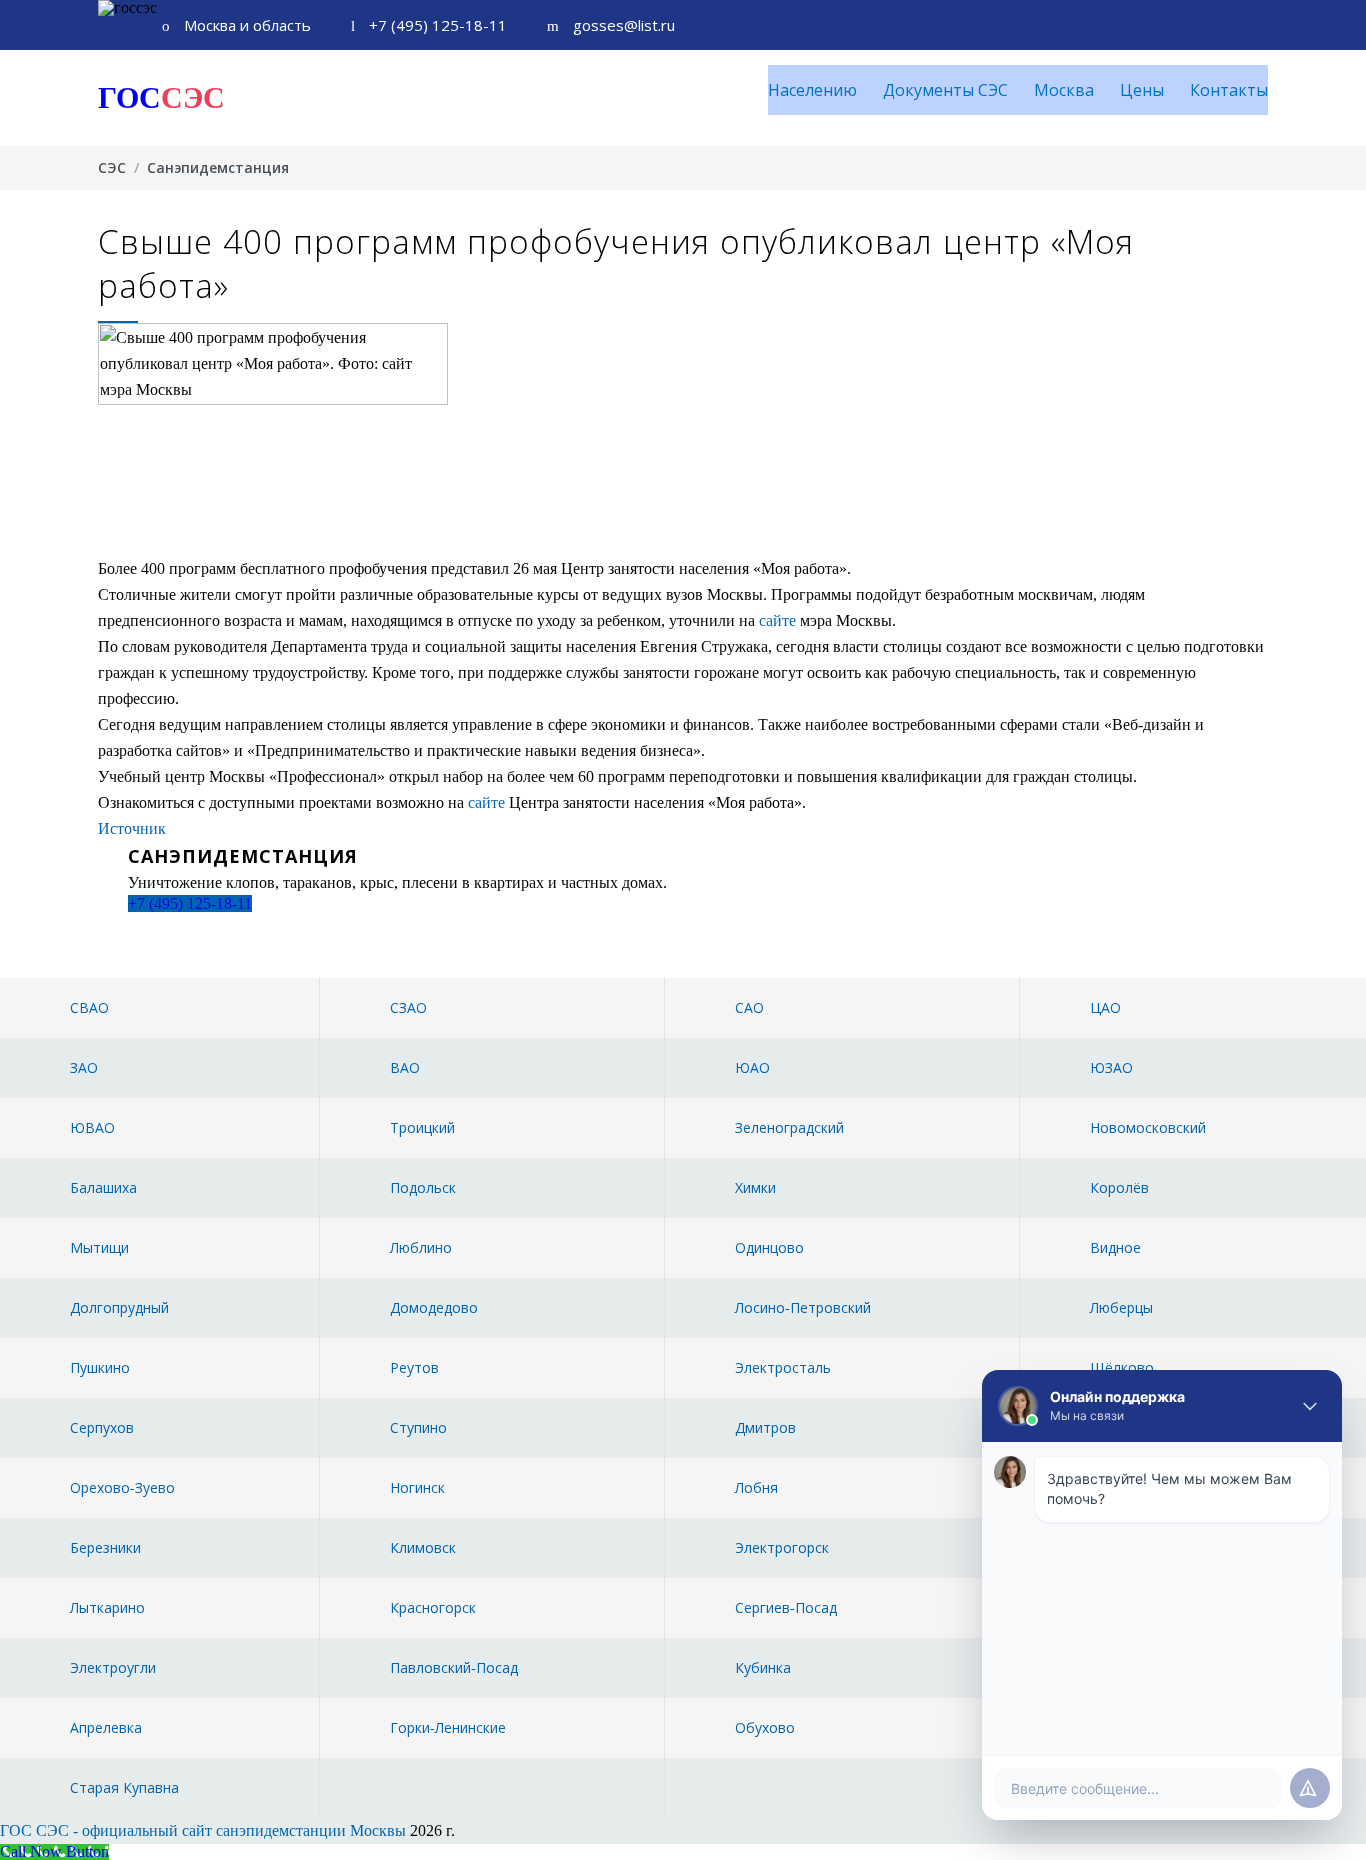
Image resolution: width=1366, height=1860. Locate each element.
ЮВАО (92, 1127)
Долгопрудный (119, 1307)
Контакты (1229, 90)
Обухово (765, 1727)
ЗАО (84, 1067)
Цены (1142, 90)
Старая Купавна (124, 1787)
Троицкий (422, 1127)
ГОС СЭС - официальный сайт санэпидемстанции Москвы (203, 1830)
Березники (105, 1547)
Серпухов (102, 1427)
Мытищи (99, 1247)
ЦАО (1105, 1007)
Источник (132, 828)
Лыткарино (107, 1607)
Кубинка (763, 1667)
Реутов (414, 1367)
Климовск (423, 1547)
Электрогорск (782, 1547)
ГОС (161, 97)
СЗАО (408, 1007)
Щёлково (1122, 1367)
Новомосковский (1148, 1127)
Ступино (418, 1427)
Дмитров (765, 1427)
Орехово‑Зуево (122, 1487)
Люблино (421, 1247)
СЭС (112, 167)
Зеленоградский (789, 1127)
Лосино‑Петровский (803, 1307)
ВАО (405, 1067)
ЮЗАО (1111, 1067)
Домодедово (434, 1307)
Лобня (756, 1487)
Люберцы (1121, 1307)
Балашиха (103, 1187)
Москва (1064, 90)
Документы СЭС (945, 90)
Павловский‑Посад (454, 1667)
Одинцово (769, 1247)
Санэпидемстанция (218, 167)
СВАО (89, 1007)
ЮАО (752, 1067)
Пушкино (100, 1367)
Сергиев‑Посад (786, 1607)
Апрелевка (106, 1727)
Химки (755, 1187)
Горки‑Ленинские (448, 1727)
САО (749, 1007)
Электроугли (113, 1667)
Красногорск (433, 1607)
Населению (812, 90)
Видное (1115, 1247)
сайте (777, 620)
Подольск (423, 1187)
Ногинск (417, 1487)
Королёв (1119, 1187)
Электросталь (783, 1367)
